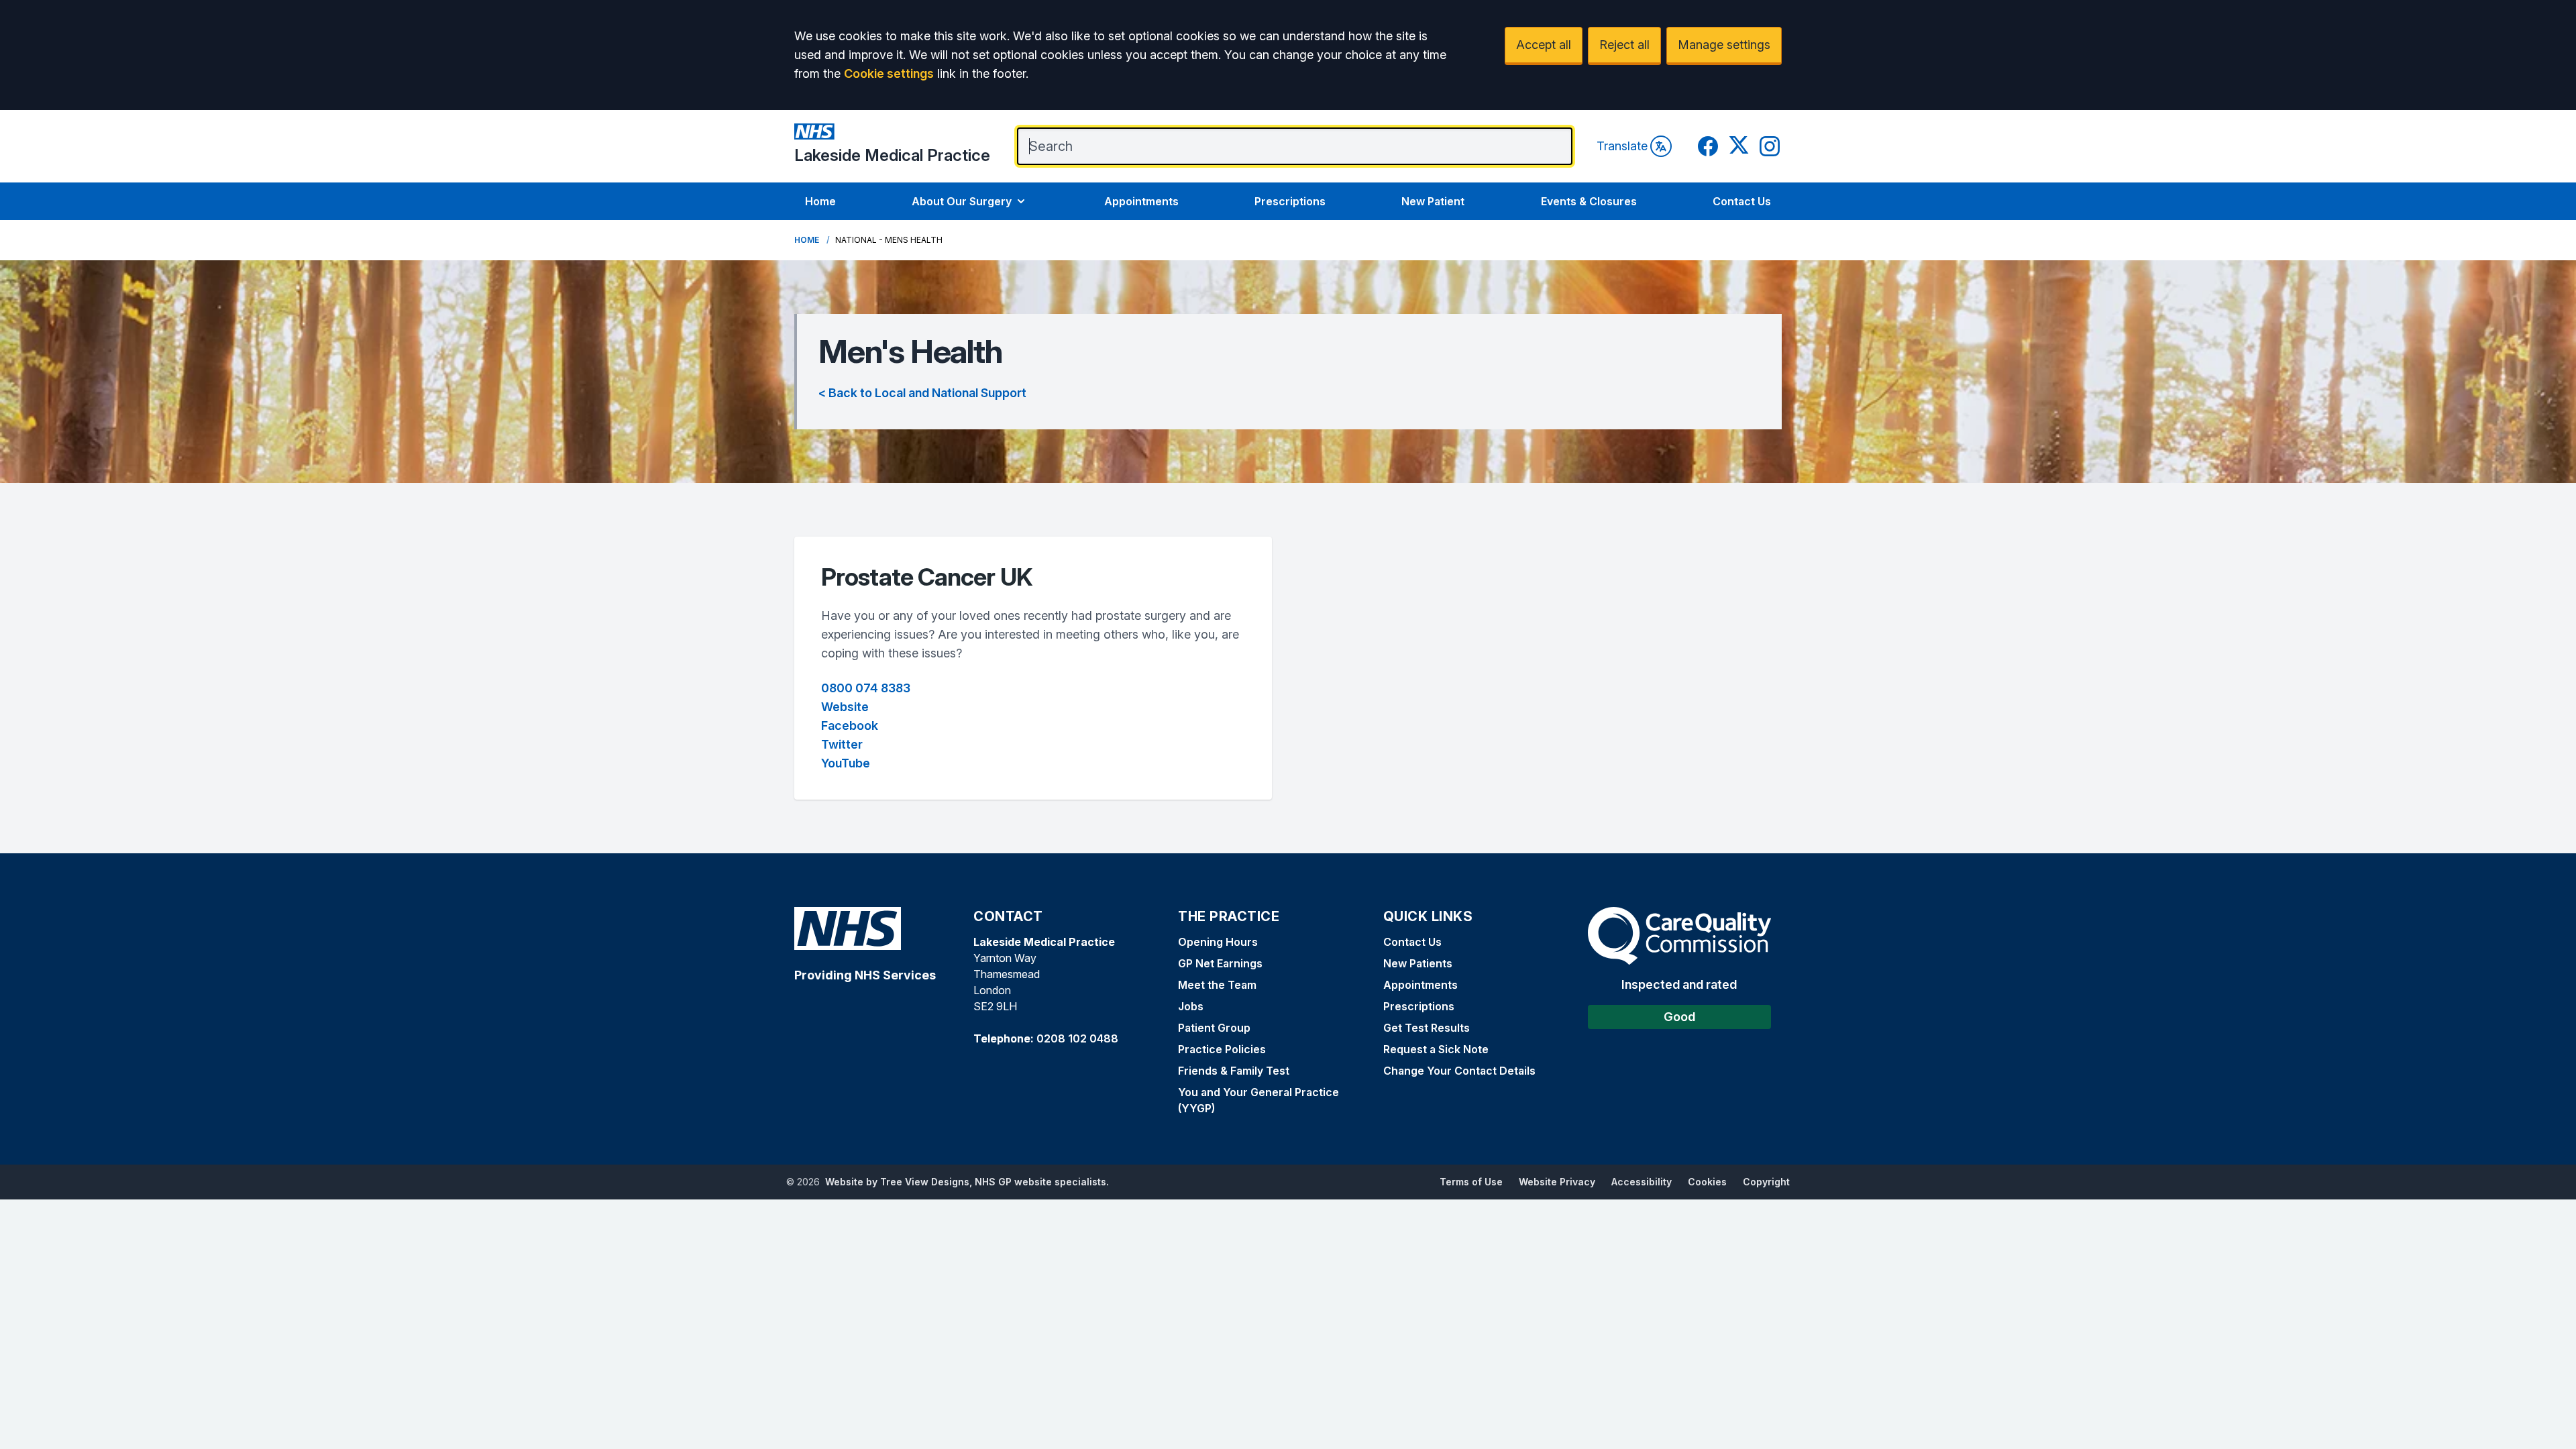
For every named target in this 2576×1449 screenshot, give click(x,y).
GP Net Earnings (1220, 963)
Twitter (842, 744)
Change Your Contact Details (1459, 1071)
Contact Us (1742, 201)
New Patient (1433, 201)
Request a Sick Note (1436, 1049)
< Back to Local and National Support (922, 393)
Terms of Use (1471, 1182)
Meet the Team (1217, 985)
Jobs (1191, 1006)
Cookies (1707, 1182)
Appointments (1141, 201)
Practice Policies (1222, 1049)
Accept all (1544, 45)
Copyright (1766, 1182)
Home (820, 201)
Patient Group (1214, 1028)
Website (845, 707)
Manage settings (1724, 45)
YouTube (846, 763)
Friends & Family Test (1234, 1071)
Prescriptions (1290, 201)
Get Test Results (1427, 1028)
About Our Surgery (962, 201)
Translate (1622, 146)
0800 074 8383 (866, 688)
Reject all (1624, 45)
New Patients (1418, 963)
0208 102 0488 (1077, 1038)
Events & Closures (1589, 201)
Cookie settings (889, 73)
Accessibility (1642, 1182)
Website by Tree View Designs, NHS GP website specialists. (967, 1182)
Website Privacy (1557, 1182)
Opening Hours (1218, 942)
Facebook (850, 726)
